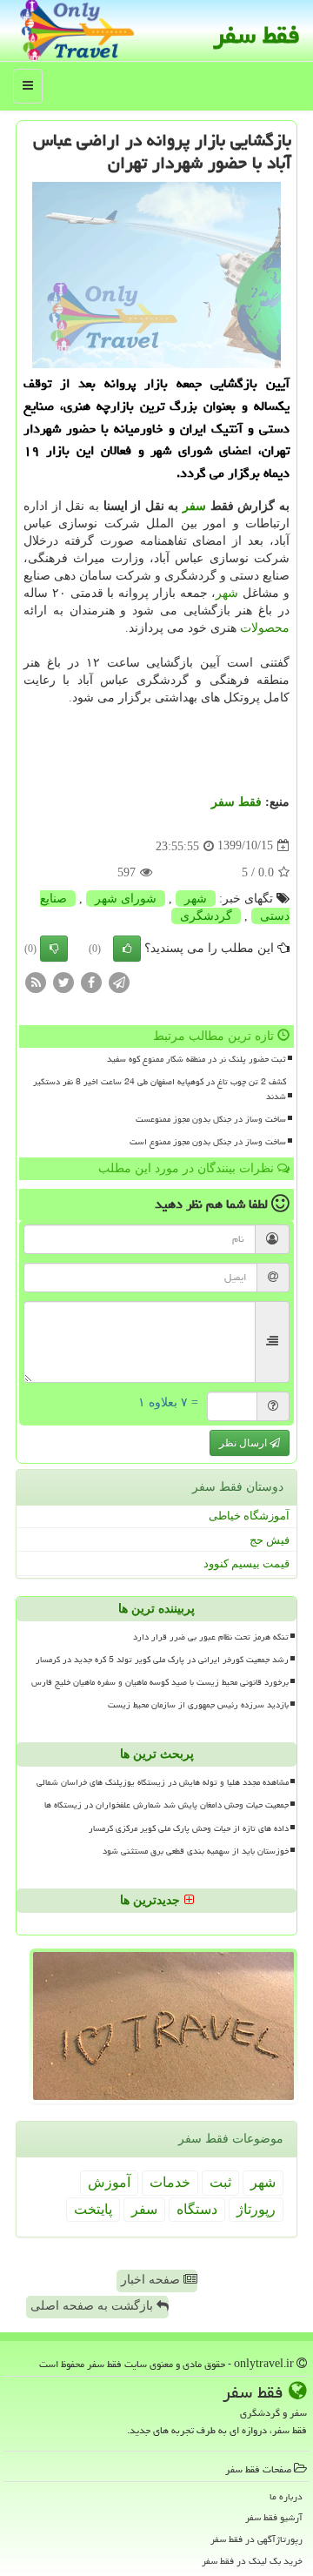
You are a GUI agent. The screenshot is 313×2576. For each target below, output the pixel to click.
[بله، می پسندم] (127, 949)
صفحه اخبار (152, 2280)
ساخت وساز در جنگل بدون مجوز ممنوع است (208, 1142)
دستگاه (197, 2209)
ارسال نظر (244, 1443)
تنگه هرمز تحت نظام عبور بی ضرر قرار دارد (211, 1637)
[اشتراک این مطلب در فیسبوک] (91, 981)
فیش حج (270, 1540)
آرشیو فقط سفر (274, 2517)
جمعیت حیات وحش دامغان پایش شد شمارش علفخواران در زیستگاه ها (166, 1805)
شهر (227, 593)
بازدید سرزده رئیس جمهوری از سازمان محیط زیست (198, 1705)
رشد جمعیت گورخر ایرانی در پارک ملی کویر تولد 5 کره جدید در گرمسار (162, 1660)
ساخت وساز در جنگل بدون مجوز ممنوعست (211, 1119)
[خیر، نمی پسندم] (54, 949)
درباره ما (286, 2496)
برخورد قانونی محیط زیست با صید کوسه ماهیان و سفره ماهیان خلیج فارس (160, 1682)
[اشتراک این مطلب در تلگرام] (119, 981)
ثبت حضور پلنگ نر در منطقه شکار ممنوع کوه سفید (196, 1059)
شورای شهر (126, 899)
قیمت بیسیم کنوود (246, 1563)
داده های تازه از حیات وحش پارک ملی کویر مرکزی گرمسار (189, 1828)
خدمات (170, 2182)
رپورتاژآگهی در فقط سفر (256, 2539)
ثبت (220, 2182)
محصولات (265, 628)
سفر (194, 506)
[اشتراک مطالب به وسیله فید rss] (36, 981)
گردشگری (206, 916)
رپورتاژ (256, 2209)
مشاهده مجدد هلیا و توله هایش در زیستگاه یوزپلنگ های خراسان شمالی (163, 1782)
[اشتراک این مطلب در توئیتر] (63, 981)
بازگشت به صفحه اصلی (93, 2306)
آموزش (109, 2182)
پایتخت (93, 2209)
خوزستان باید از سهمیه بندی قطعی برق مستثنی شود (196, 1851)
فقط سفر (256, 35)
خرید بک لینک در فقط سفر (252, 2561)
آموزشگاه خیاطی (249, 1516)
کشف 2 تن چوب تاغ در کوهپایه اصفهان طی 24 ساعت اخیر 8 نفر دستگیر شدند (160, 1089)
